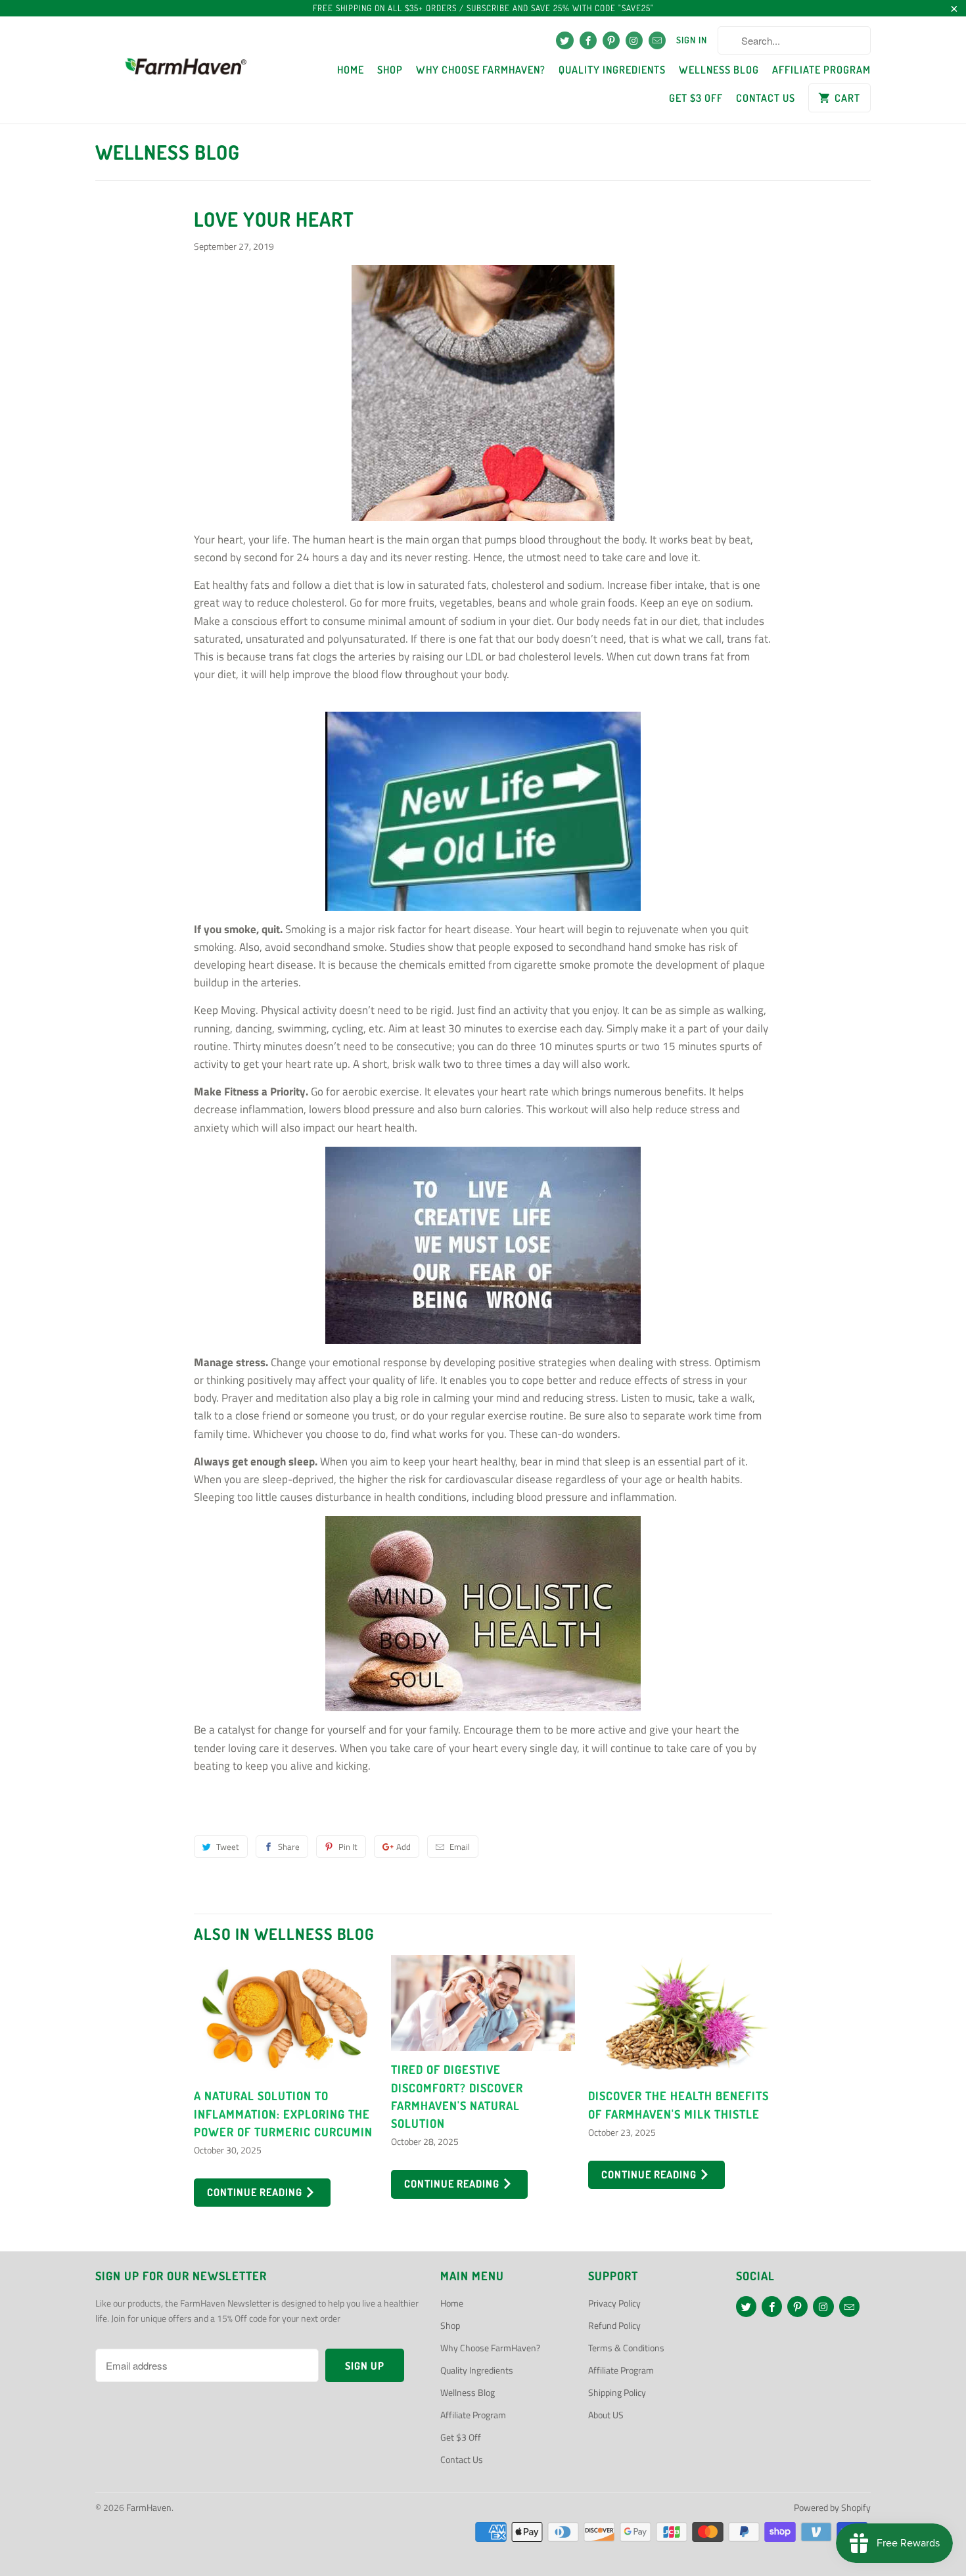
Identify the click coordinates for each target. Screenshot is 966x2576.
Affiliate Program (821, 70)
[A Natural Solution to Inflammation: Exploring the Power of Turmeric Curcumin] (286, 2016)
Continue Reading (256, 2192)
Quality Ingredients (612, 70)
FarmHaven (149, 2507)
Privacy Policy (614, 2303)
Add (403, 1847)
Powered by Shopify (832, 2507)
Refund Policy (614, 2325)
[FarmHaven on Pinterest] (611, 40)
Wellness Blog (719, 70)
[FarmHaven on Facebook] (588, 40)
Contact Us (766, 98)
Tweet (228, 1847)
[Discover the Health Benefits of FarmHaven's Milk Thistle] (680, 2016)
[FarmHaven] (186, 70)
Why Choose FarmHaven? (481, 70)
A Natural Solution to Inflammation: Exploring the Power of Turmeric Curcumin (283, 2113)
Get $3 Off (696, 98)
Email (460, 1847)
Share (289, 1847)
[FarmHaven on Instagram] (634, 40)
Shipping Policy (617, 2392)
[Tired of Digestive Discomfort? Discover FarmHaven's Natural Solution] (483, 2003)
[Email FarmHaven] (657, 40)
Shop (390, 70)
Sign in (692, 40)
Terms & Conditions (626, 2348)
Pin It (348, 1847)
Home (351, 70)
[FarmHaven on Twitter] (564, 40)
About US (606, 2415)
